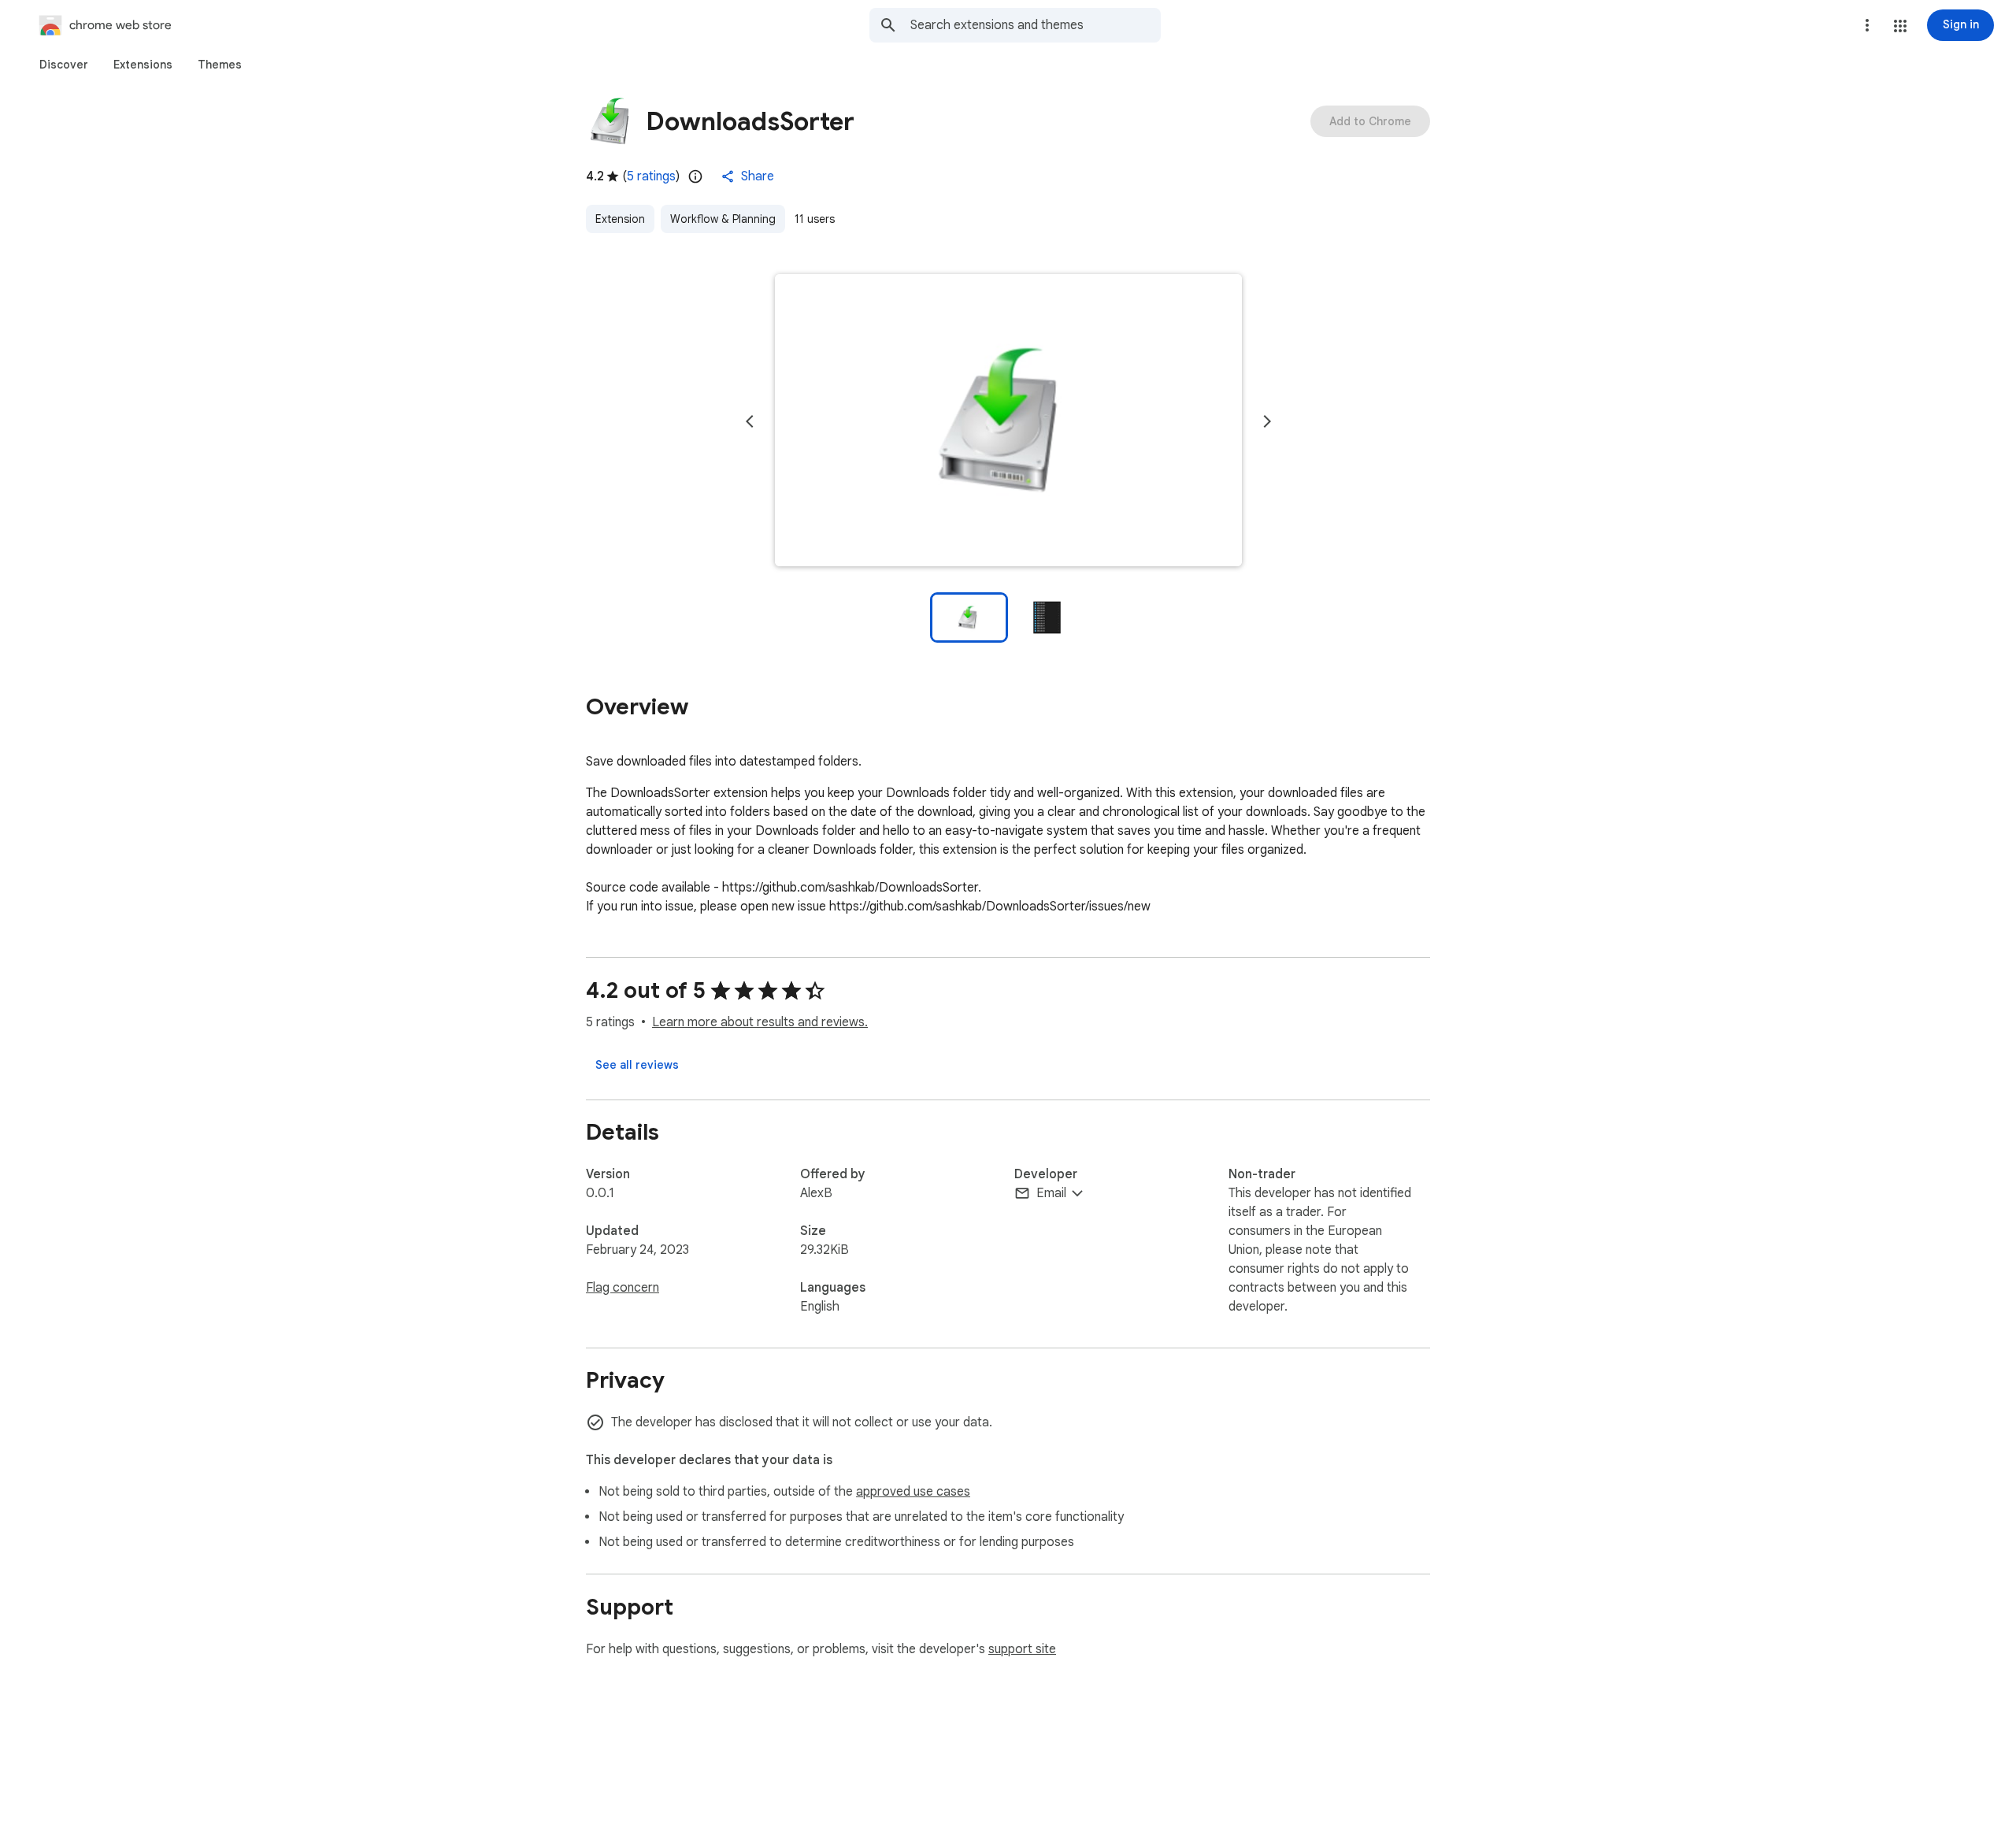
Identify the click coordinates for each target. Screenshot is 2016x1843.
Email (1051, 1193)
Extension (620, 219)
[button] (1900, 26)
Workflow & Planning (723, 219)
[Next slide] (1267, 421)
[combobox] (1036, 25)
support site (1022, 1649)
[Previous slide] (750, 421)
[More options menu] (1867, 25)
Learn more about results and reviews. (760, 1022)
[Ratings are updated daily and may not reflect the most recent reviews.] (695, 176)
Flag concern (623, 1288)
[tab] (64, 65)
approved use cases (913, 1492)
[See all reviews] (637, 1065)
